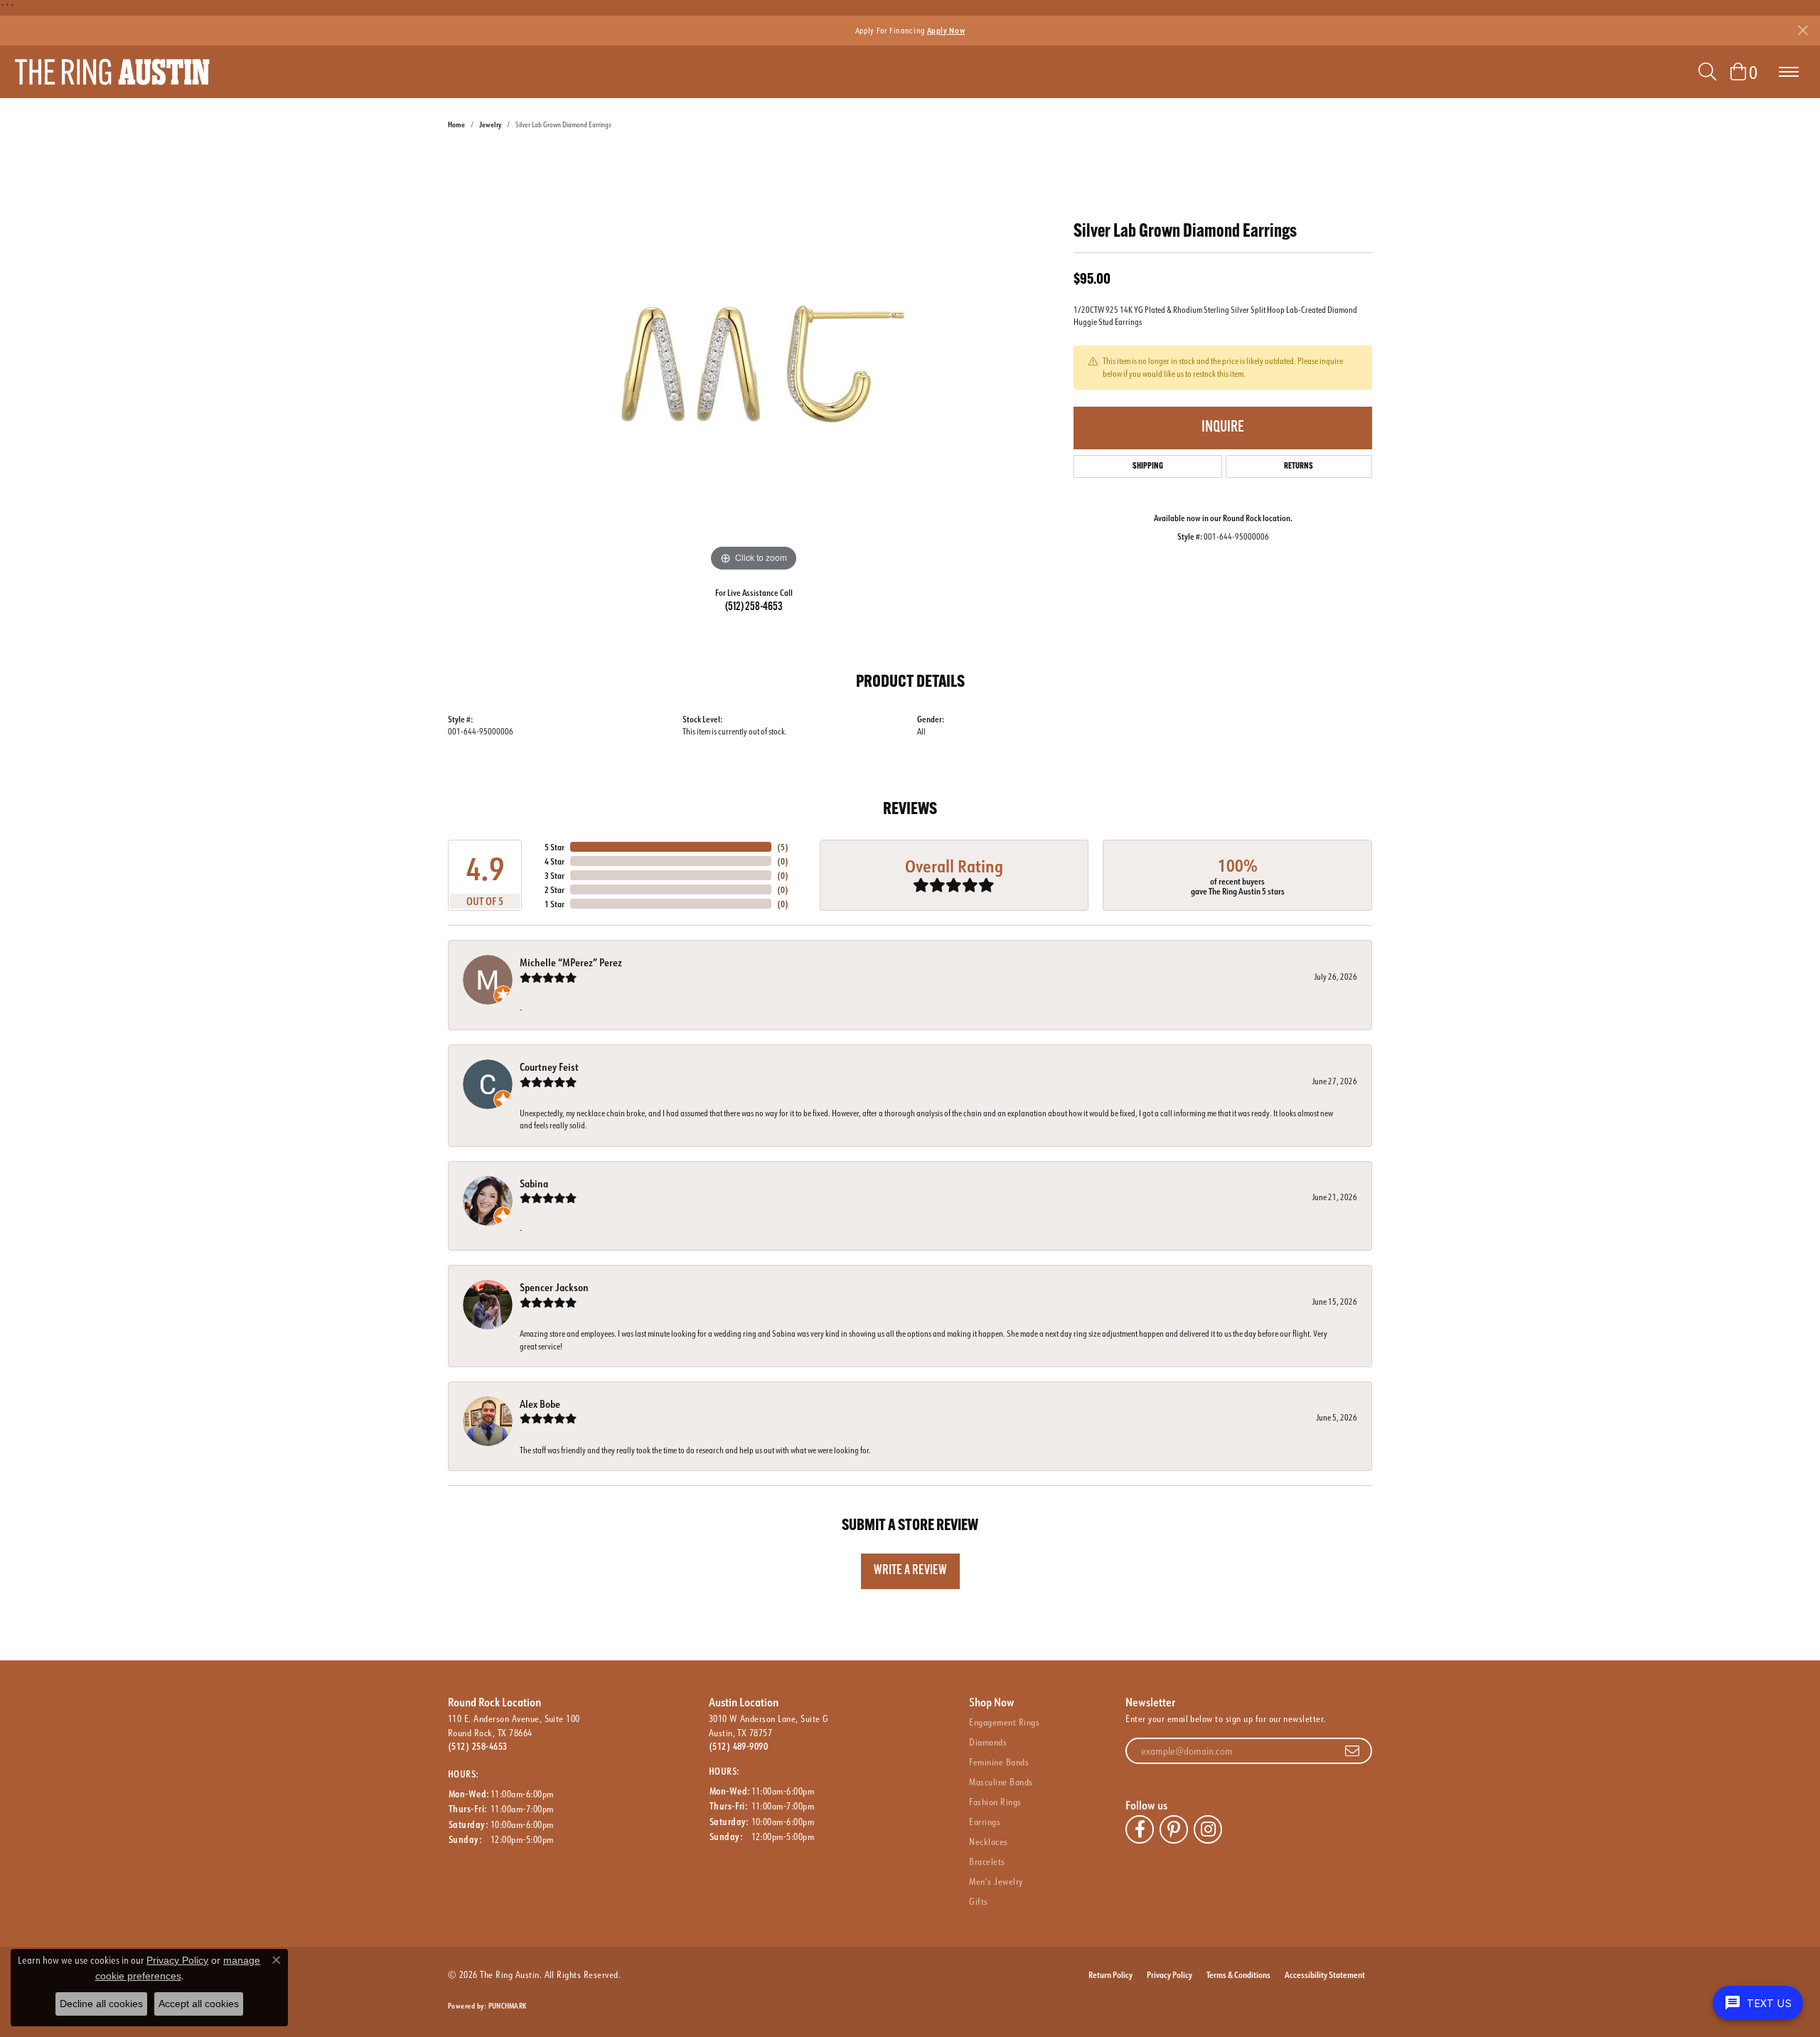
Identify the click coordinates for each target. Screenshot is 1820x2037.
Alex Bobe (540, 1404)
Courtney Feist (549, 1067)
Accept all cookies (199, 2004)
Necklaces (988, 1841)
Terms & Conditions (1238, 1974)
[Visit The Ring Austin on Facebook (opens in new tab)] (1140, 1829)
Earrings (985, 1822)
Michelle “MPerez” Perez (571, 962)
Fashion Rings (995, 1802)
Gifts (978, 1901)
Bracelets (987, 1861)
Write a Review (910, 1571)
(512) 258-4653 (754, 607)
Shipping (1148, 466)
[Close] (1803, 30)
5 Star (555, 847)
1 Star (555, 904)
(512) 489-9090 (739, 1746)
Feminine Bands (999, 1762)
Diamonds (988, 1742)
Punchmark (507, 2006)
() (783, 847)
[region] (754, 362)
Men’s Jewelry (996, 1881)
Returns (1299, 466)
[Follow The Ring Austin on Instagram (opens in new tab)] (1208, 1829)
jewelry (490, 125)
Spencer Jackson (554, 1287)
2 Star (555, 889)
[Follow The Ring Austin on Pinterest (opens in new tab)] (1174, 1829)
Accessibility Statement (1325, 1974)
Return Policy (1110, 1974)
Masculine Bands (1001, 1782)
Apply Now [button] (946, 30)
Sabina (534, 1183)
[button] (1707, 72)
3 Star (555, 875)
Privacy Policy (1169, 1974)
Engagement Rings (1004, 1722)
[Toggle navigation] (1789, 72)
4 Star (555, 861)
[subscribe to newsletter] (1352, 1751)
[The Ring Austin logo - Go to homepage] (112, 72)
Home (456, 125)
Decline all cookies (101, 2004)
